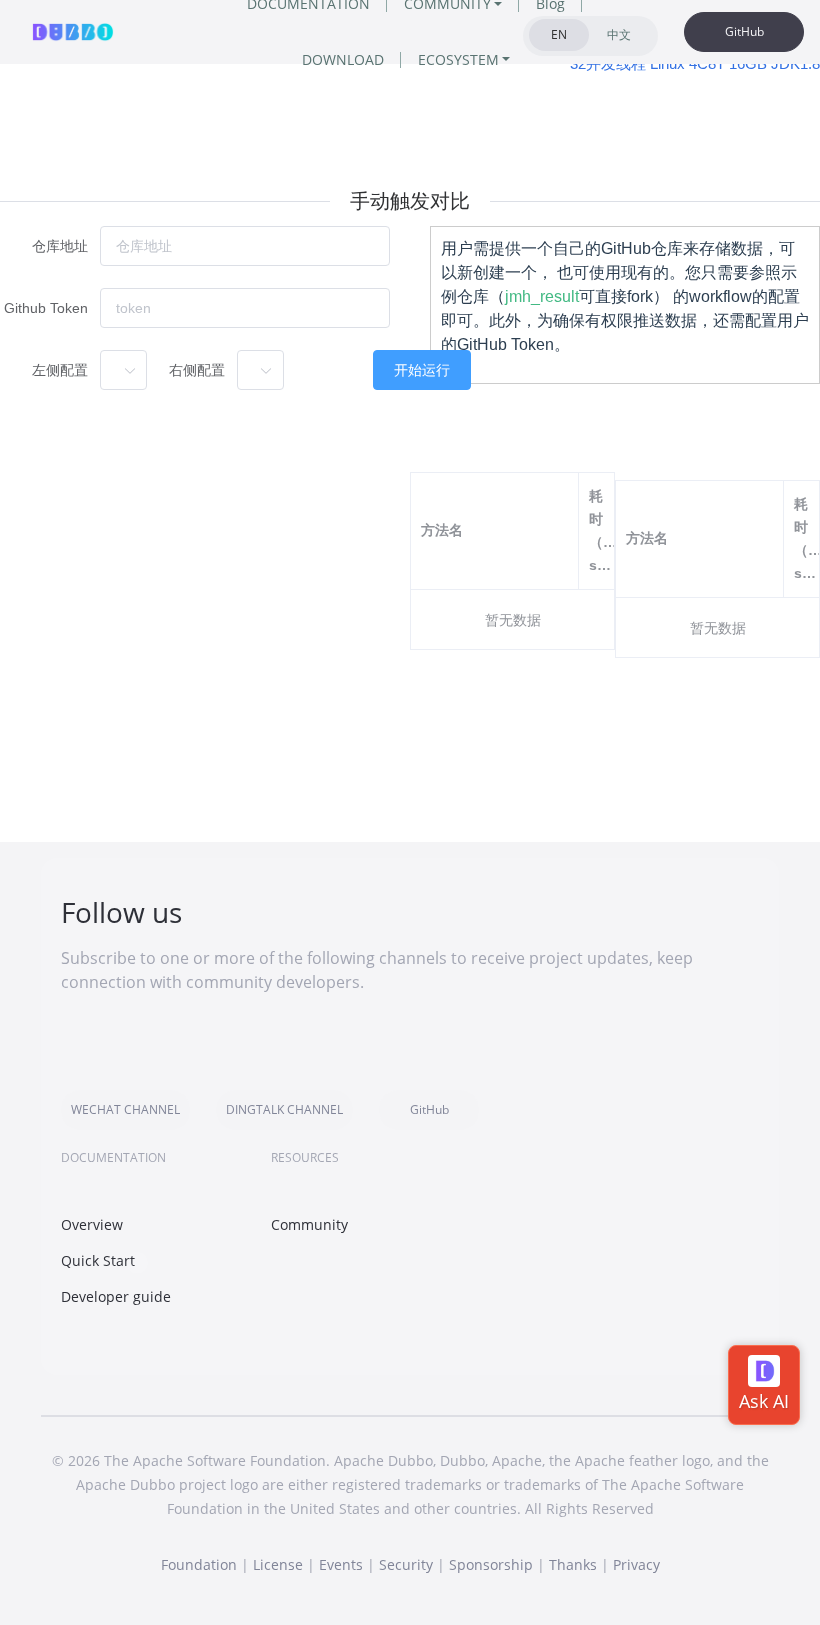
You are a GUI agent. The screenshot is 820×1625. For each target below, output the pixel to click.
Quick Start (98, 1260)
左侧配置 (60, 370)
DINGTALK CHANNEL (284, 1109)
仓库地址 (60, 246)
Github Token (46, 308)
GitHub (744, 31)
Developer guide (116, 1296)
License (278, 1564)
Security (406, 1564)
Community (309, 1224)
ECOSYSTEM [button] (458, 59)
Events (341, 1564)
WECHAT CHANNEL (125, 1109)
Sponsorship (491, 1564)
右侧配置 (197, 370)
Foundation (199, 1564)
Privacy (636, 1564)
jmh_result (542, 296)
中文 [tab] (619, 34)
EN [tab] (559, 34)
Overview (92, 1224)
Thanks (573, 1564)
